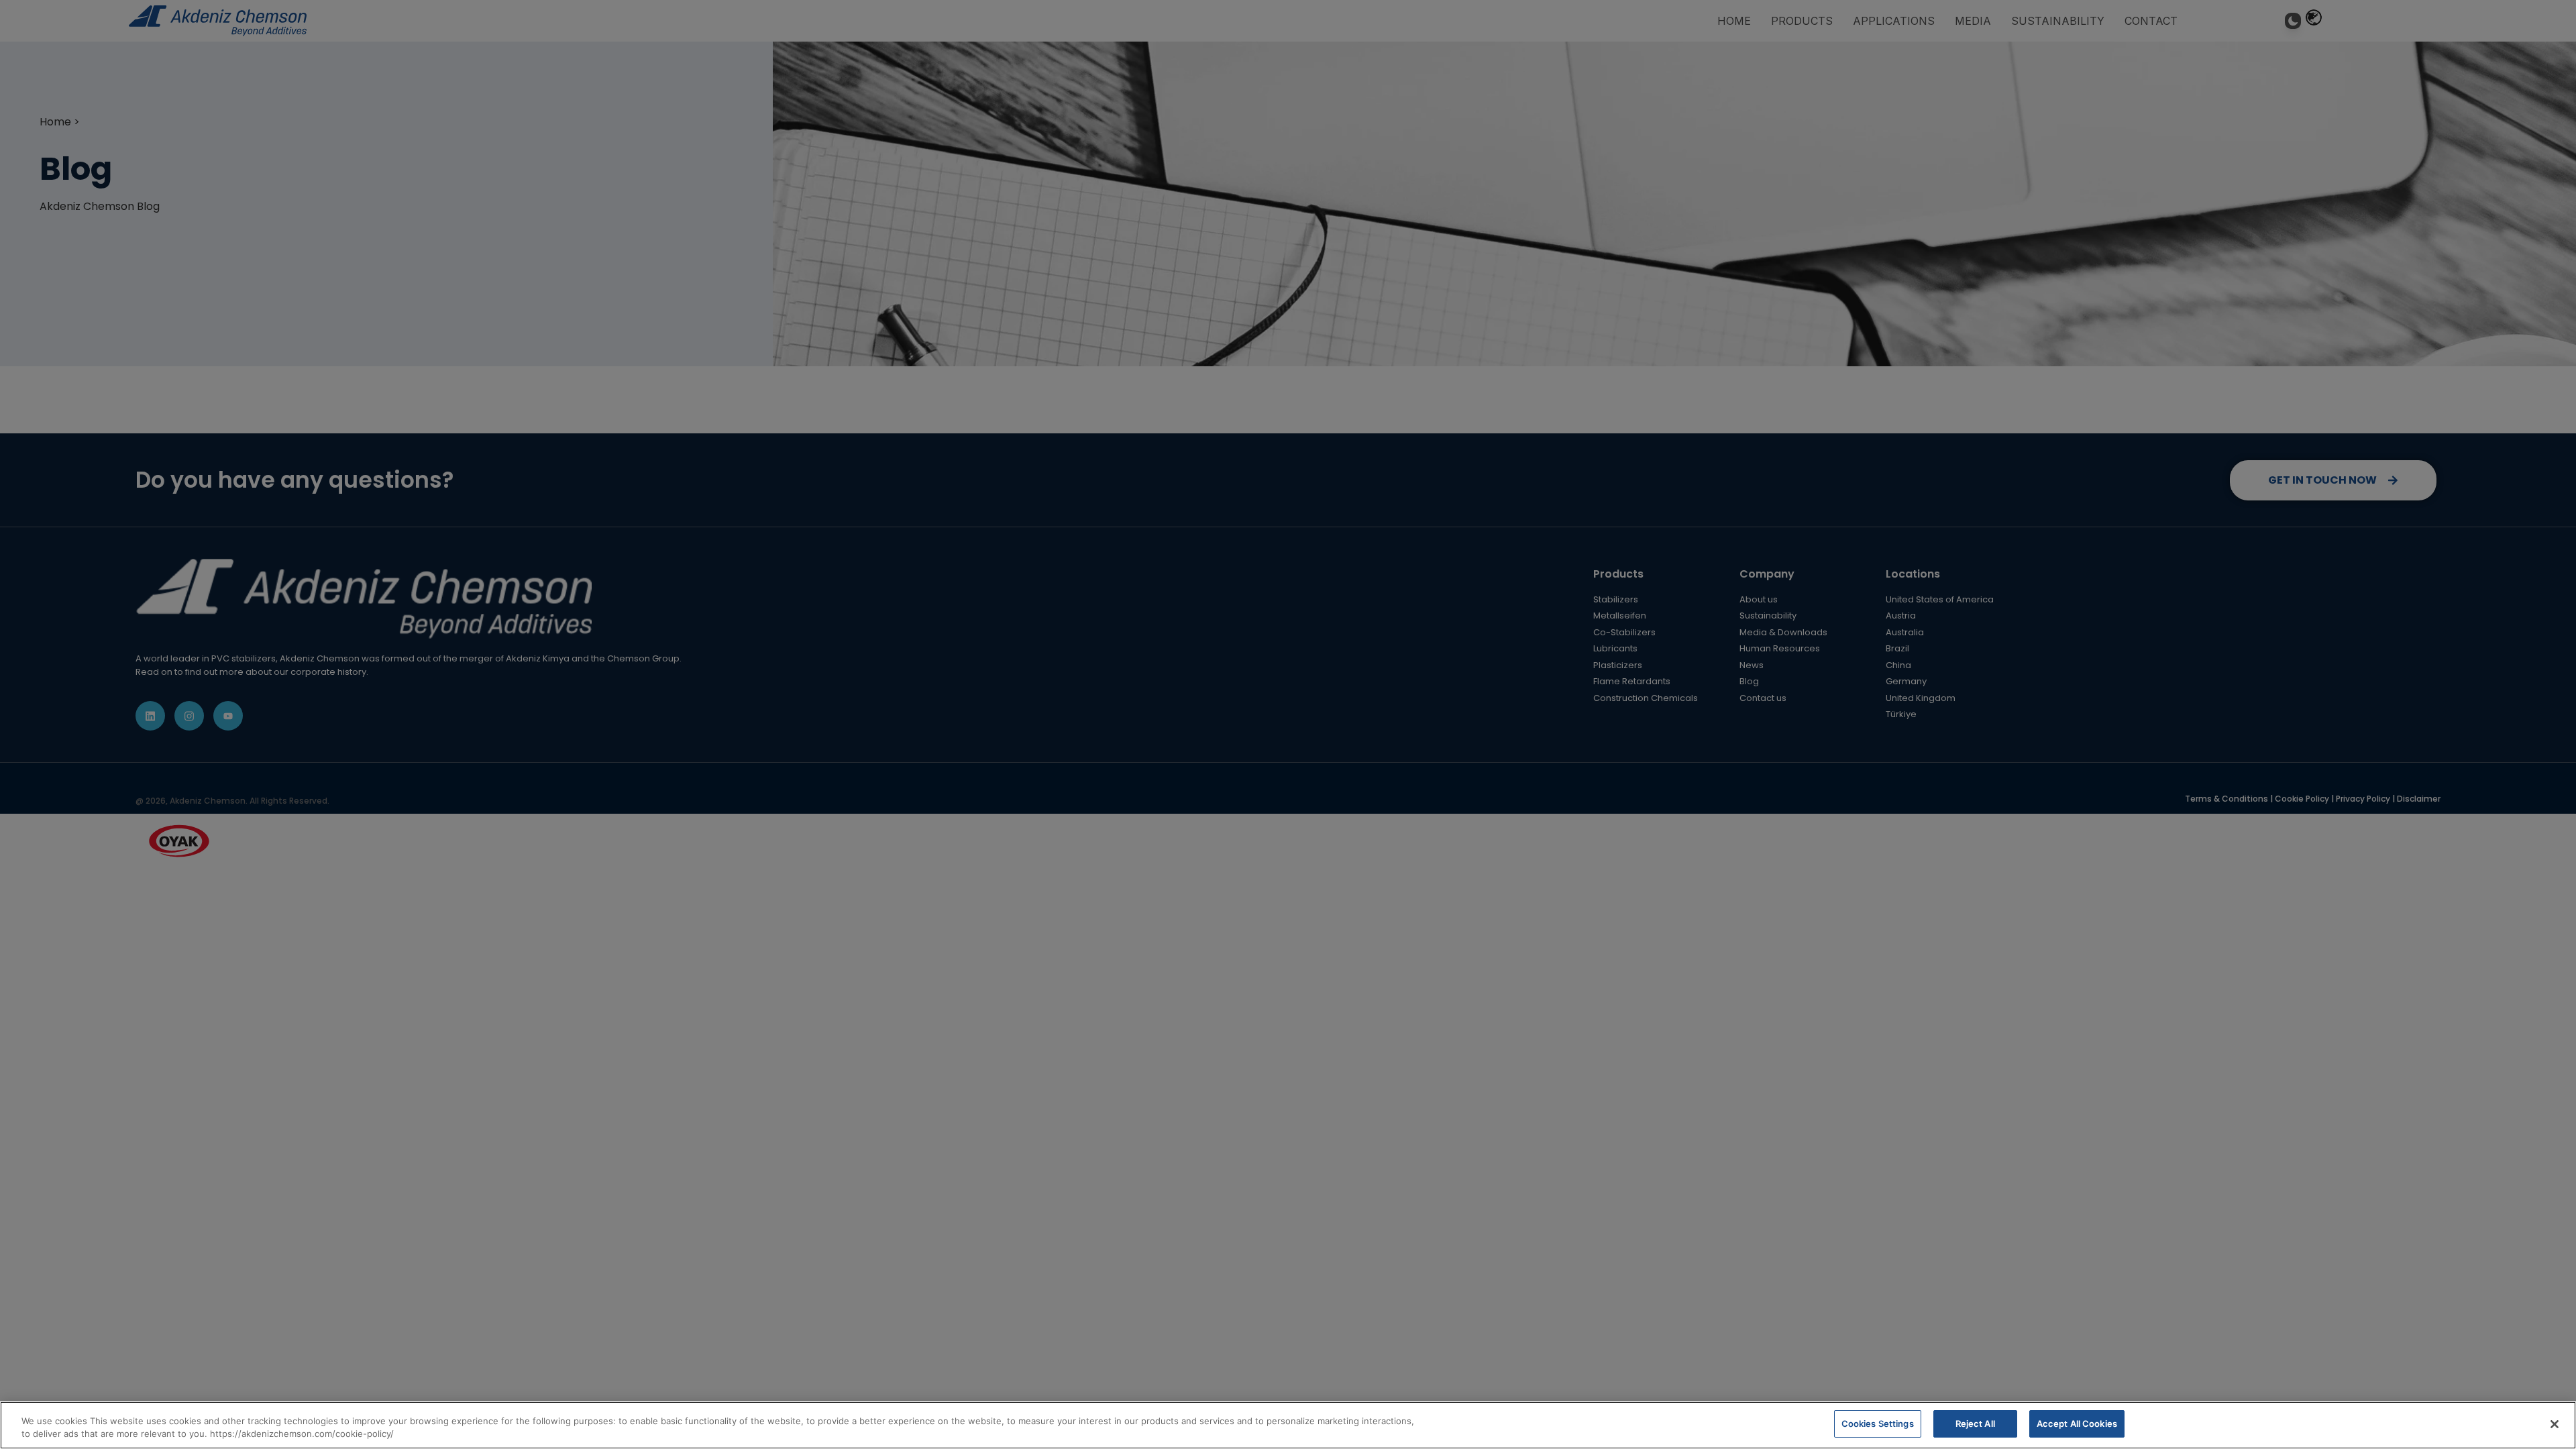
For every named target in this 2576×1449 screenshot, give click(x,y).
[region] (1288, 1425)
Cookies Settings (1878, 1424)
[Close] (2555, 1424)
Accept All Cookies (2077, 1424)
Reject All (1975, 1424)
